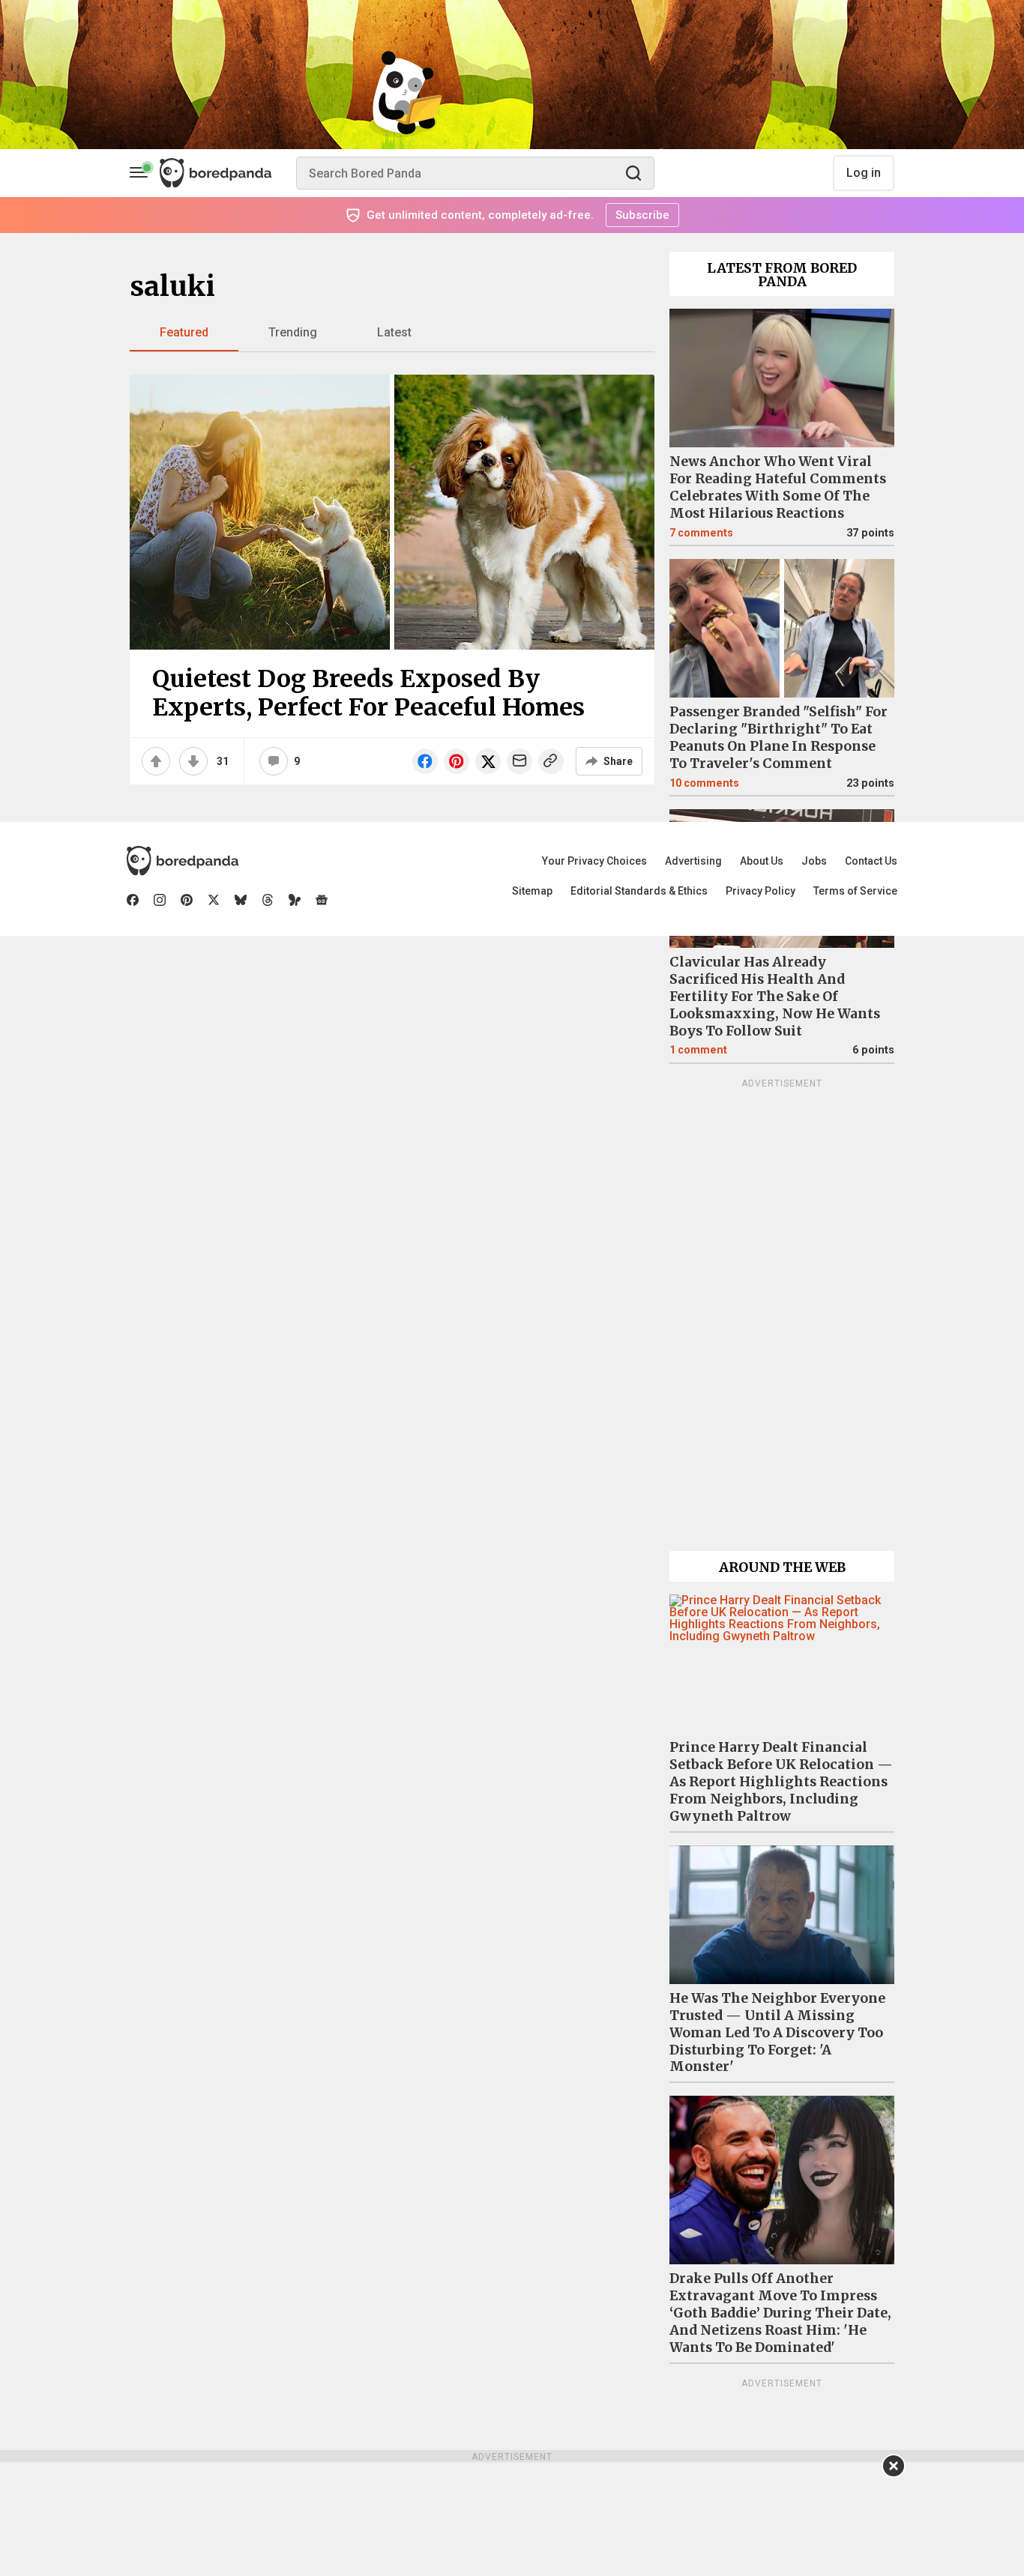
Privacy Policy (761, 891)
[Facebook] (133, 900)
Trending (293, 332)
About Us (762, 861)
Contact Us (871, 861)
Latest (394, 332)
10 (704, 783)
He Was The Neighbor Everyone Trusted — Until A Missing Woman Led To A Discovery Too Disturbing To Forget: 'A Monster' (777, 2033)
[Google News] (322, 900)
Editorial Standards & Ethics (639, 891)
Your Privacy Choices (594, 861)
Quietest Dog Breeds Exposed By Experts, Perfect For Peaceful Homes (368, 693)
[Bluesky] (241, 900)
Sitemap (532, 891)
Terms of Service (855, 891)
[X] (214, 900)
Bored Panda (183, 861)
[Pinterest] (187, 900)
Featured (184, 332)
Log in (864, 173)
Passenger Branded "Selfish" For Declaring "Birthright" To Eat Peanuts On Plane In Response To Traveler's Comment (778, 738)
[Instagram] (160, 900)
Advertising (693, 861)
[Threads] (268, 900)
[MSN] (295, 900)
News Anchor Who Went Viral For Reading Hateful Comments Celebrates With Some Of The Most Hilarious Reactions (778, 487)
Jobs (814, 861)
